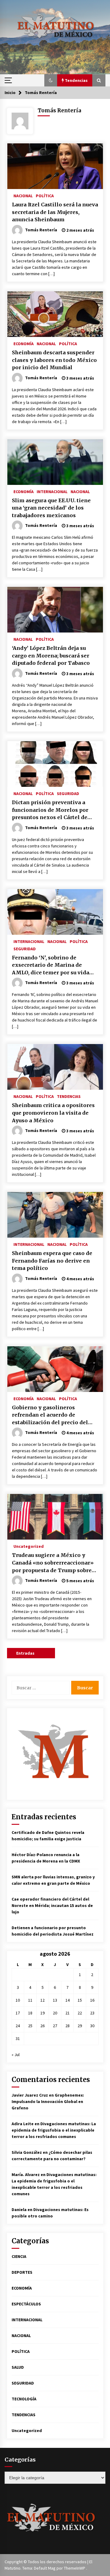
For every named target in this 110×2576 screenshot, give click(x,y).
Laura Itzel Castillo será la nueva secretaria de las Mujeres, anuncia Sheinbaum (55, 212)
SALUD (18, 2367)
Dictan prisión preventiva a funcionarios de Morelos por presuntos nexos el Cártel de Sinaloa (50, 810)
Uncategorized (29, 1546)
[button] (51, 80)
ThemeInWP (75, 2568)
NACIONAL (23, 195)
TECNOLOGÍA (24, 2399)
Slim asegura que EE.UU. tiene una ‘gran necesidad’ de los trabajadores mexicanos (51, 508)
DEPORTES (22, 2272)
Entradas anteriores (27, 1654)
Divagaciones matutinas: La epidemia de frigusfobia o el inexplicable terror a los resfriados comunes (54, 2130)
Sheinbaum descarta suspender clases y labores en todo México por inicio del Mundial (54, 360)
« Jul (16, 2055)
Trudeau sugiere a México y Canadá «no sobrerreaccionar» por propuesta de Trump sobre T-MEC (53, 1563)
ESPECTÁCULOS (26, 2304)
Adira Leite (23, 2124)
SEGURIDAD (68, 793)
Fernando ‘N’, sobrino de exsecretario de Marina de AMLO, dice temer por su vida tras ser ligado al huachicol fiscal (51, 966)
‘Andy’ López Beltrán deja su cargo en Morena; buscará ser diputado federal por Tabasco (51, 655)
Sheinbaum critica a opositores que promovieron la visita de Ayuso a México (53, 1113)
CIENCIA (19, 2256)
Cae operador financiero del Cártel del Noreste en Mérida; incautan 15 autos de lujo (52, 1905)
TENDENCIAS (69, 1096)
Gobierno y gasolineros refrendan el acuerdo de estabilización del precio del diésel (50, 1415)
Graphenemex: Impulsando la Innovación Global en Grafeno (48, 2101)
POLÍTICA (45, 195)
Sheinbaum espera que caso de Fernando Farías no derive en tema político (52, 1261)
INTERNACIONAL (52, 491)
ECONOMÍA (24, 343)
